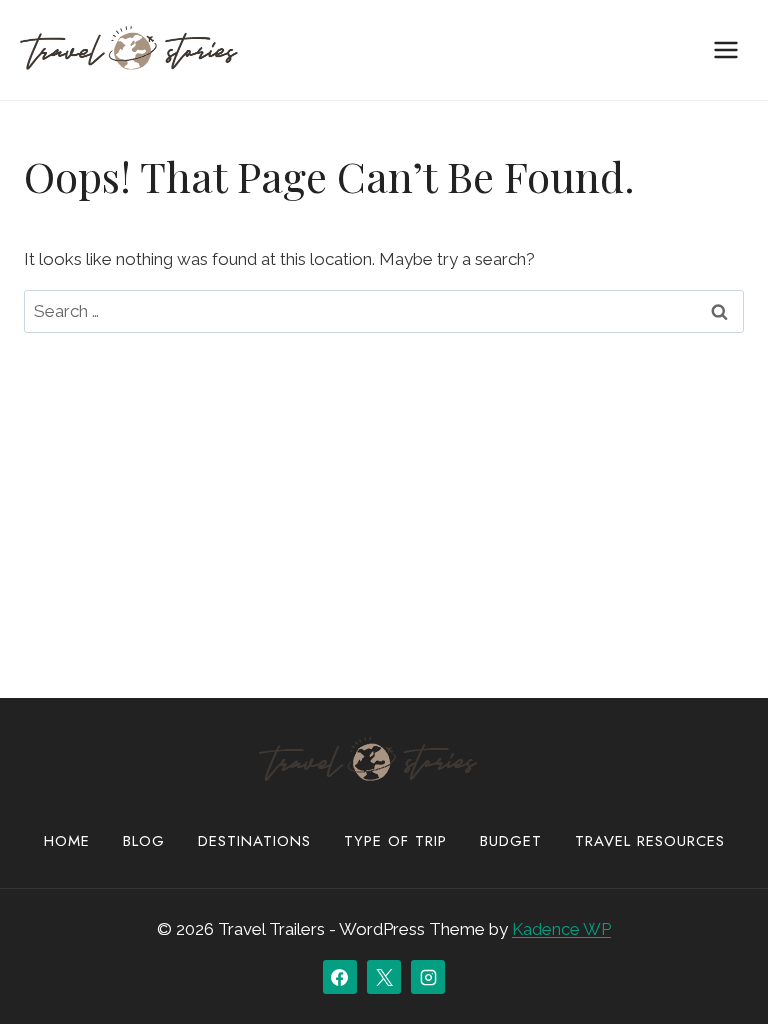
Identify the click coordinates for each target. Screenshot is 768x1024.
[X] (384, 977)
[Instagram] (428, 977)
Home (67, 841)
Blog (144, 841)
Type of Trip (395, 841)
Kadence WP (561, 929)
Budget (511, 841)
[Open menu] (725, 49)
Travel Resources (650, 841)
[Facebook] (340, 977)
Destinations (254, 841)
